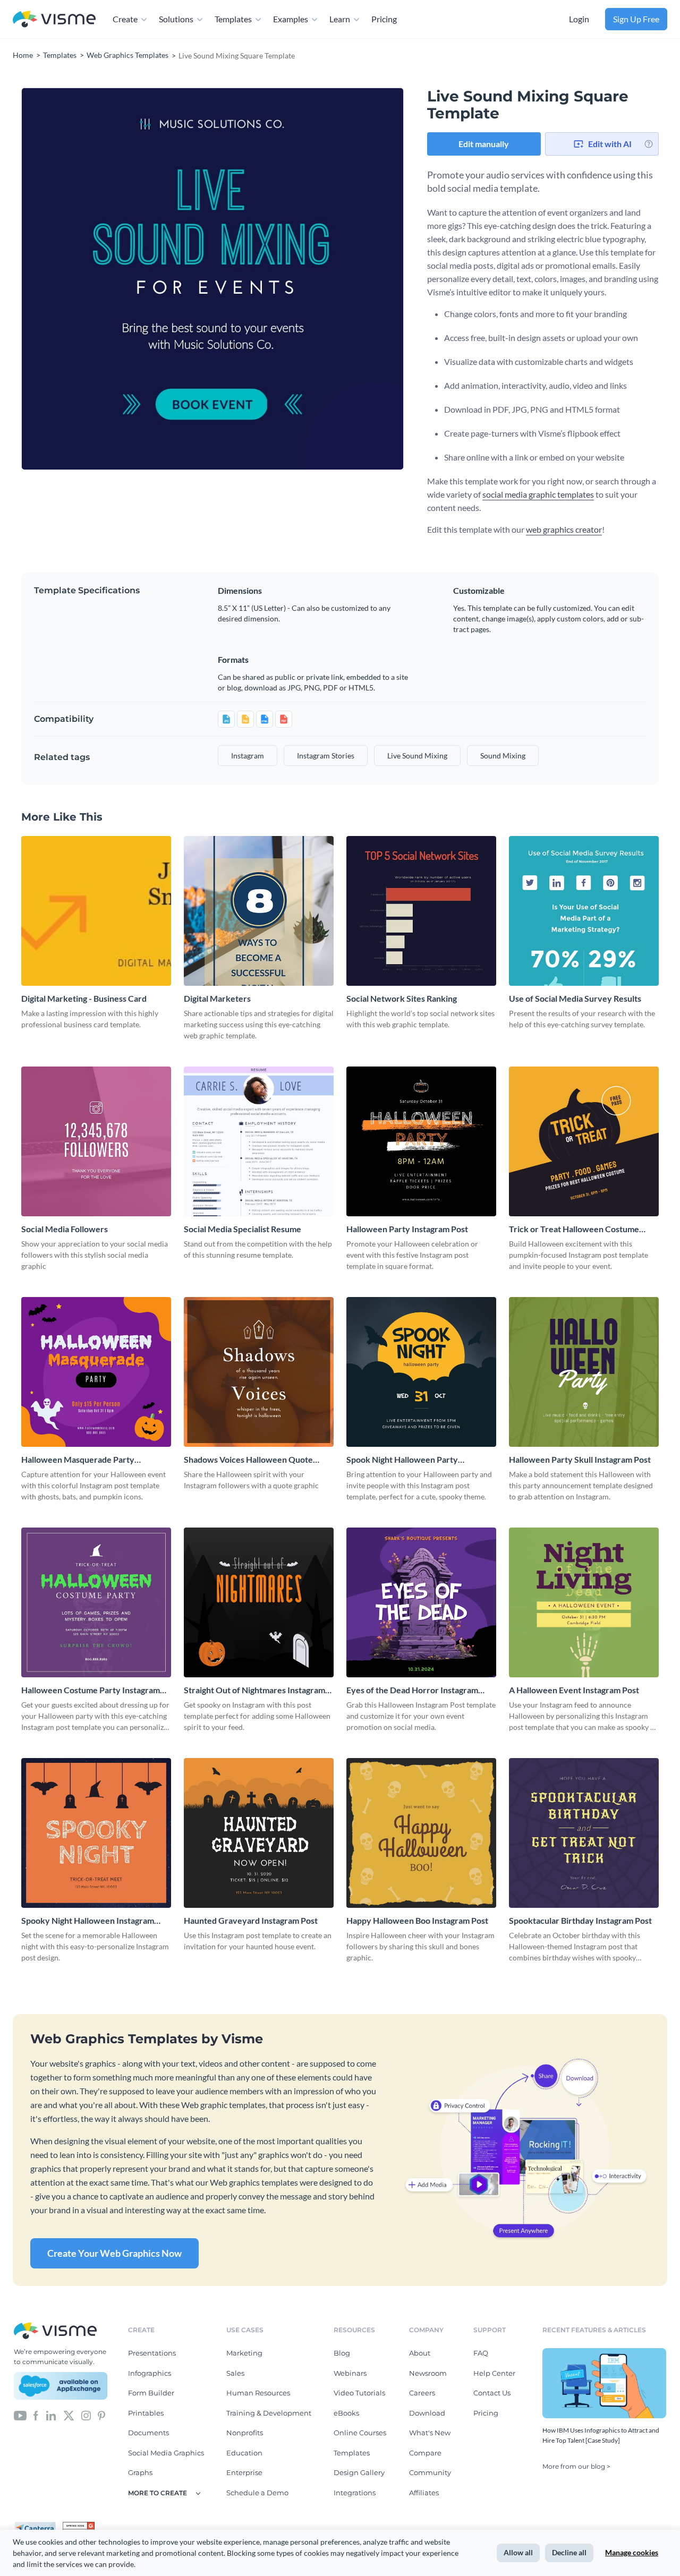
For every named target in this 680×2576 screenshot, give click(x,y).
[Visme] (54, 19)
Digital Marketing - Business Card (84, 998)
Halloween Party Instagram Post (407, 1229)
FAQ (481, 2353)
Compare (425, 2453)
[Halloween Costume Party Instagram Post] (96, 1602)
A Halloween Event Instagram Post (574, 1690)
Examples (291, 19)
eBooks (346, 2413)
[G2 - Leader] (79, 2526)
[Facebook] (36, 2415)
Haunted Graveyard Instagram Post (251, 1920)
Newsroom (428, 2373)
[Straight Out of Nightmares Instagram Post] (259, 1602)
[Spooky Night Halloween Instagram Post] (96, 1833)
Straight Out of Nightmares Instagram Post (254, 1690)
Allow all (518, 2552)
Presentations (152, 2353)
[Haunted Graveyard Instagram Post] (259, 1833)
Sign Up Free (636, 19)
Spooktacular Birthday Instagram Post (580, 1920)
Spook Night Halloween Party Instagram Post (402, 1460)
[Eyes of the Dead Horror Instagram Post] (421, 1602)
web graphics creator (564, 529)
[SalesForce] (61, 2386)
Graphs (140, 2472)
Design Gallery (359, 2472)
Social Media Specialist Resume (243, 1229)
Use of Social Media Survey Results (575, 998)
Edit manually (484, 144)
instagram (248, 756)
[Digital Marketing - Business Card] (96, 911)
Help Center (494, 2373)
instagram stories (326, 756)
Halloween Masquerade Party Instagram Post (78, 1460)
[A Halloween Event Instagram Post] (584, 1602)
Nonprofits (245, 2433)
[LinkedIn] (51, 2415)
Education (244, 2453)
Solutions (176, 19)
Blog (342, 2353)
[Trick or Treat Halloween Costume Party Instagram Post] (584, 1141)
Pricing (384, 19)
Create (125, 19)
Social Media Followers (65, 1229)
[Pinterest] (101, 2415)
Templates (233, 19)
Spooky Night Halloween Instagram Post (88, 1921)
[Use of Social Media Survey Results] (584, 911)
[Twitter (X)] (69, 2415)
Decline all (569, 2552)
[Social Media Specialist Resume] (259, 1141)
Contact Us (492, 2393)
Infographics (150, 2373)
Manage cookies (632, 2552)
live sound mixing (417, 756)
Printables (146, 2413)
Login (579, 19)
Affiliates (424, 2493)
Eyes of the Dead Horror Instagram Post (412, 1690)
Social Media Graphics (166, 2453)
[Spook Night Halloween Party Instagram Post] (421, 1372)
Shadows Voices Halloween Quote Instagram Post (248, 1460)
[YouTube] (20, 2415)
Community (430, 2472)
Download (427, 2413)
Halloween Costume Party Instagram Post (91, 1690)
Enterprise (244, 2472)
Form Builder (151, 2393)
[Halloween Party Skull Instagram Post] (584, 1372)
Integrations (355, 2493)
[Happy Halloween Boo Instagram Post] (421, 1833)
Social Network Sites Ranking (402, 998)
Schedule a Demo (257, 2493)
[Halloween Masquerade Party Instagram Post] (96, 1372)
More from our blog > (576, 2466)
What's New (430, 2433)
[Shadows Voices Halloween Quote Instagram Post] (259, 1372)
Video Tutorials (359, 2393)
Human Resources (258, 2393)
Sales (235, 2373)
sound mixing (503, 756)
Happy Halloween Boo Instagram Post (417, 1920)
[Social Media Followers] (96, 1141)
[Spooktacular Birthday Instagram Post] (584, 1833)
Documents (148, 2433)
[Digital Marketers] (259, 911)
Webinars (350, 2373)
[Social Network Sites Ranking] (421, 911)
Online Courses (360, 2433)
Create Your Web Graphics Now (114, 2253)
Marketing (244, 2353)
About (420, 2353)
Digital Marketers (217, 998)
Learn (340, 19)
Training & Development (269, 2413)
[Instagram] (86, 2415)
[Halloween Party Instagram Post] (421, 1141)
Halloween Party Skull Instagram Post (580, 1459)
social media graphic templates (538, 494)
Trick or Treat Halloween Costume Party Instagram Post (574, 1229)
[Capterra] (38, 2526)
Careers (422, 2393)
